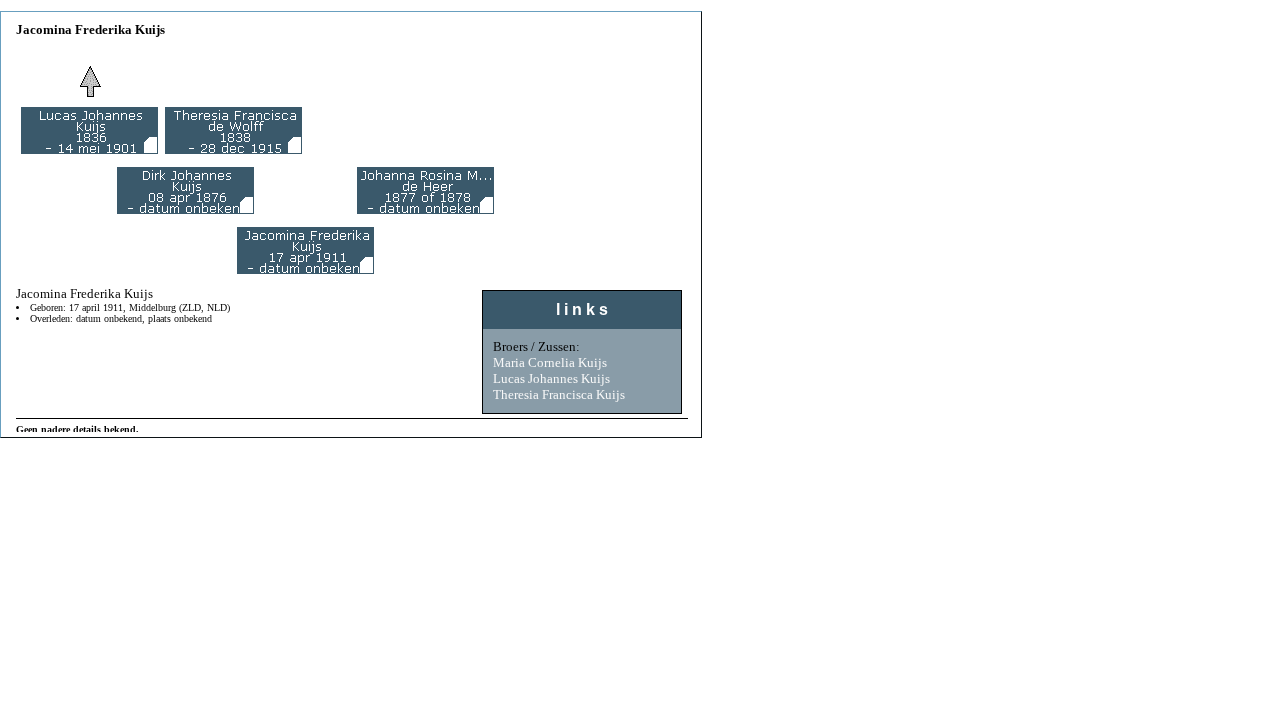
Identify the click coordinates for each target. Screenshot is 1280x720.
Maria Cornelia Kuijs (550, 362)
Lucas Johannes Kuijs (551, 378)
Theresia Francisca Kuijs (559, 394)
